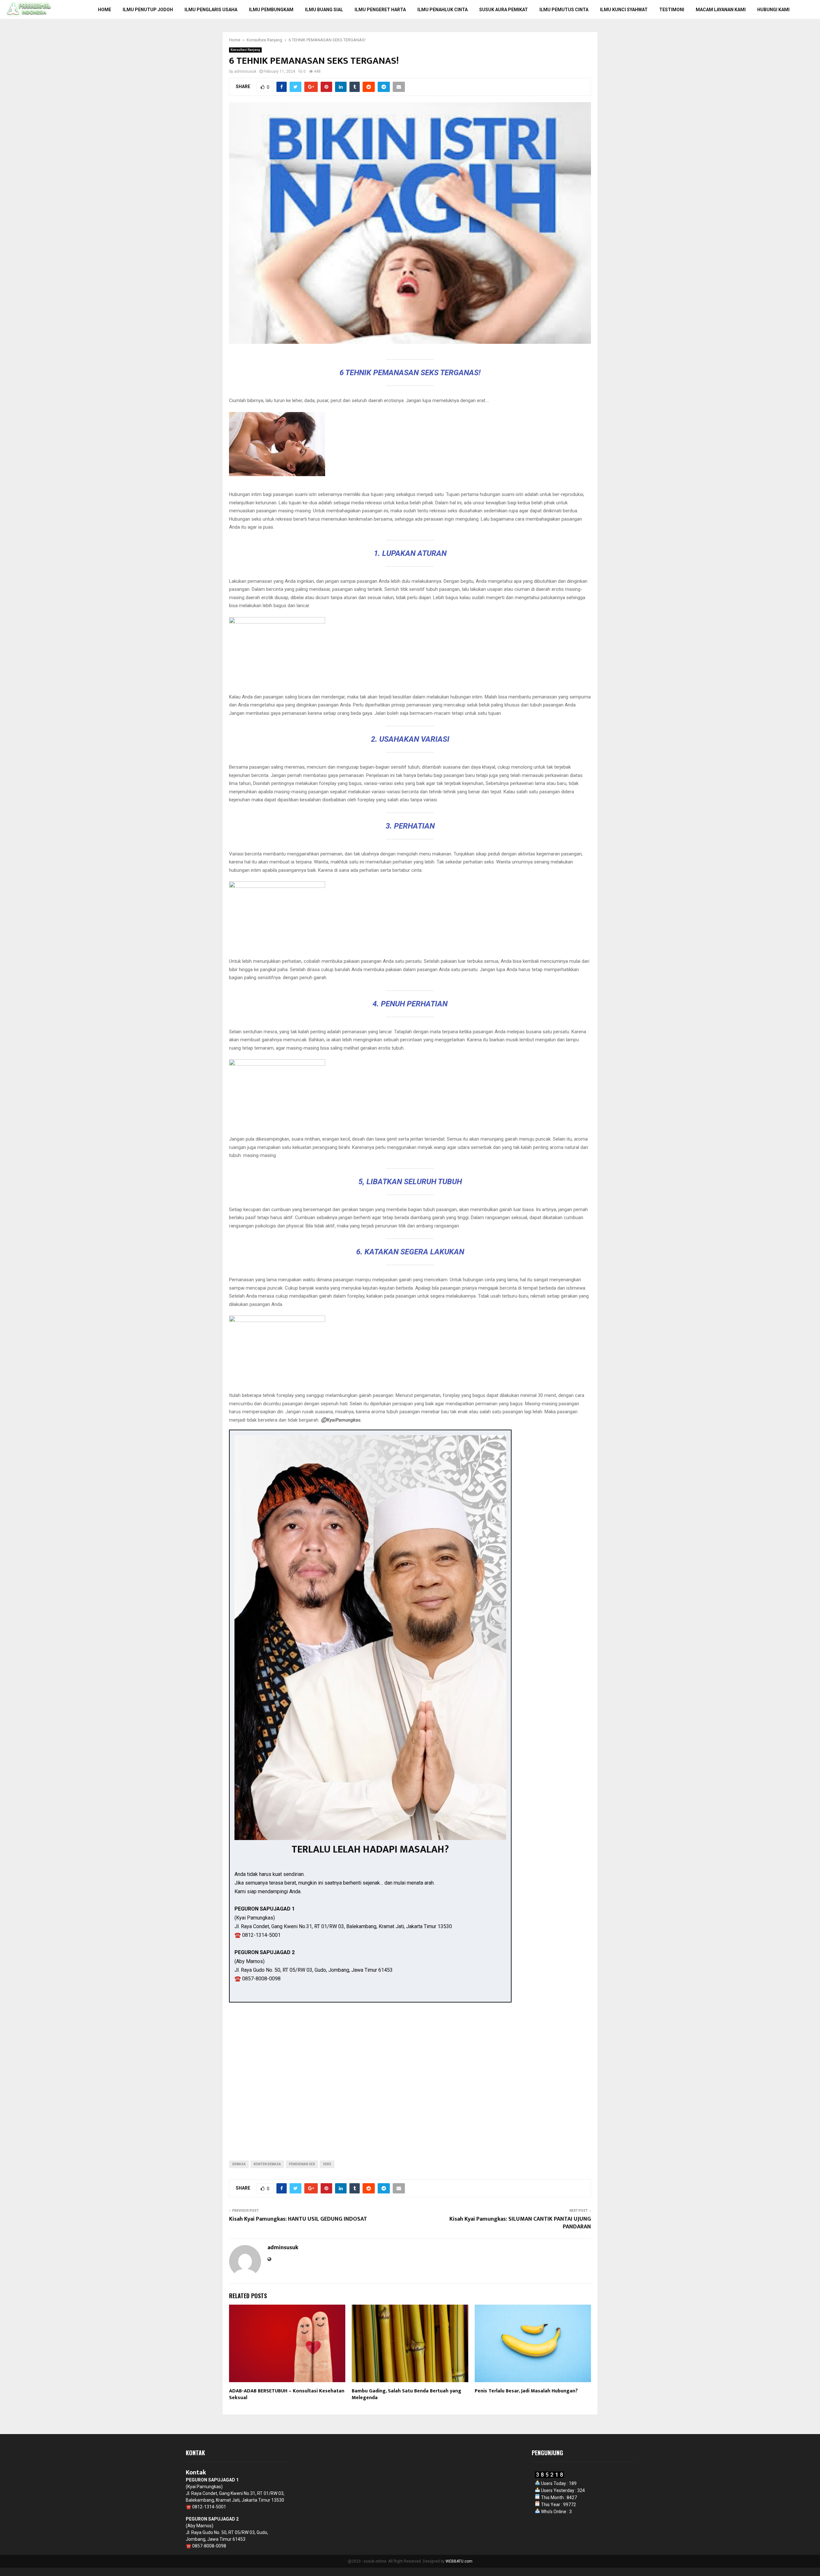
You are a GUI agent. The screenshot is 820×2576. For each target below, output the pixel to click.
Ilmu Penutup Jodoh (148, 10)
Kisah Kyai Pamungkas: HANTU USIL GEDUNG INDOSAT (298, 2219)
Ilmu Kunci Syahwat (624, 10)
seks (327, 2164)
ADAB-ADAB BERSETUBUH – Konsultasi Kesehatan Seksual (287, 2394)
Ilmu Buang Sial (324, 10)
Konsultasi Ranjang (245, 50)
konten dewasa (267, 2164)
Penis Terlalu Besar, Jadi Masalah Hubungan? (526, 2391)
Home (105, 10)
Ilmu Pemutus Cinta (564, 10)
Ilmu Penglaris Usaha (211, 10)
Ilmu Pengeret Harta (380, 10)
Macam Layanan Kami (721, 10)
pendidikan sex (302, 2164)
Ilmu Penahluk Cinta (443, 10)
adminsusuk (245, 71)
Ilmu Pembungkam (271, 10)
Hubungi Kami (773, 10)
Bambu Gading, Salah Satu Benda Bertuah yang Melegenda (406, 2394)
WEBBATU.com (459, 2561)
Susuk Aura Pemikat (504, 10)
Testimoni (672, 10)
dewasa (239, 2164)
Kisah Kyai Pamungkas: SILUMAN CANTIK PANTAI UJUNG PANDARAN (520, 2223)
